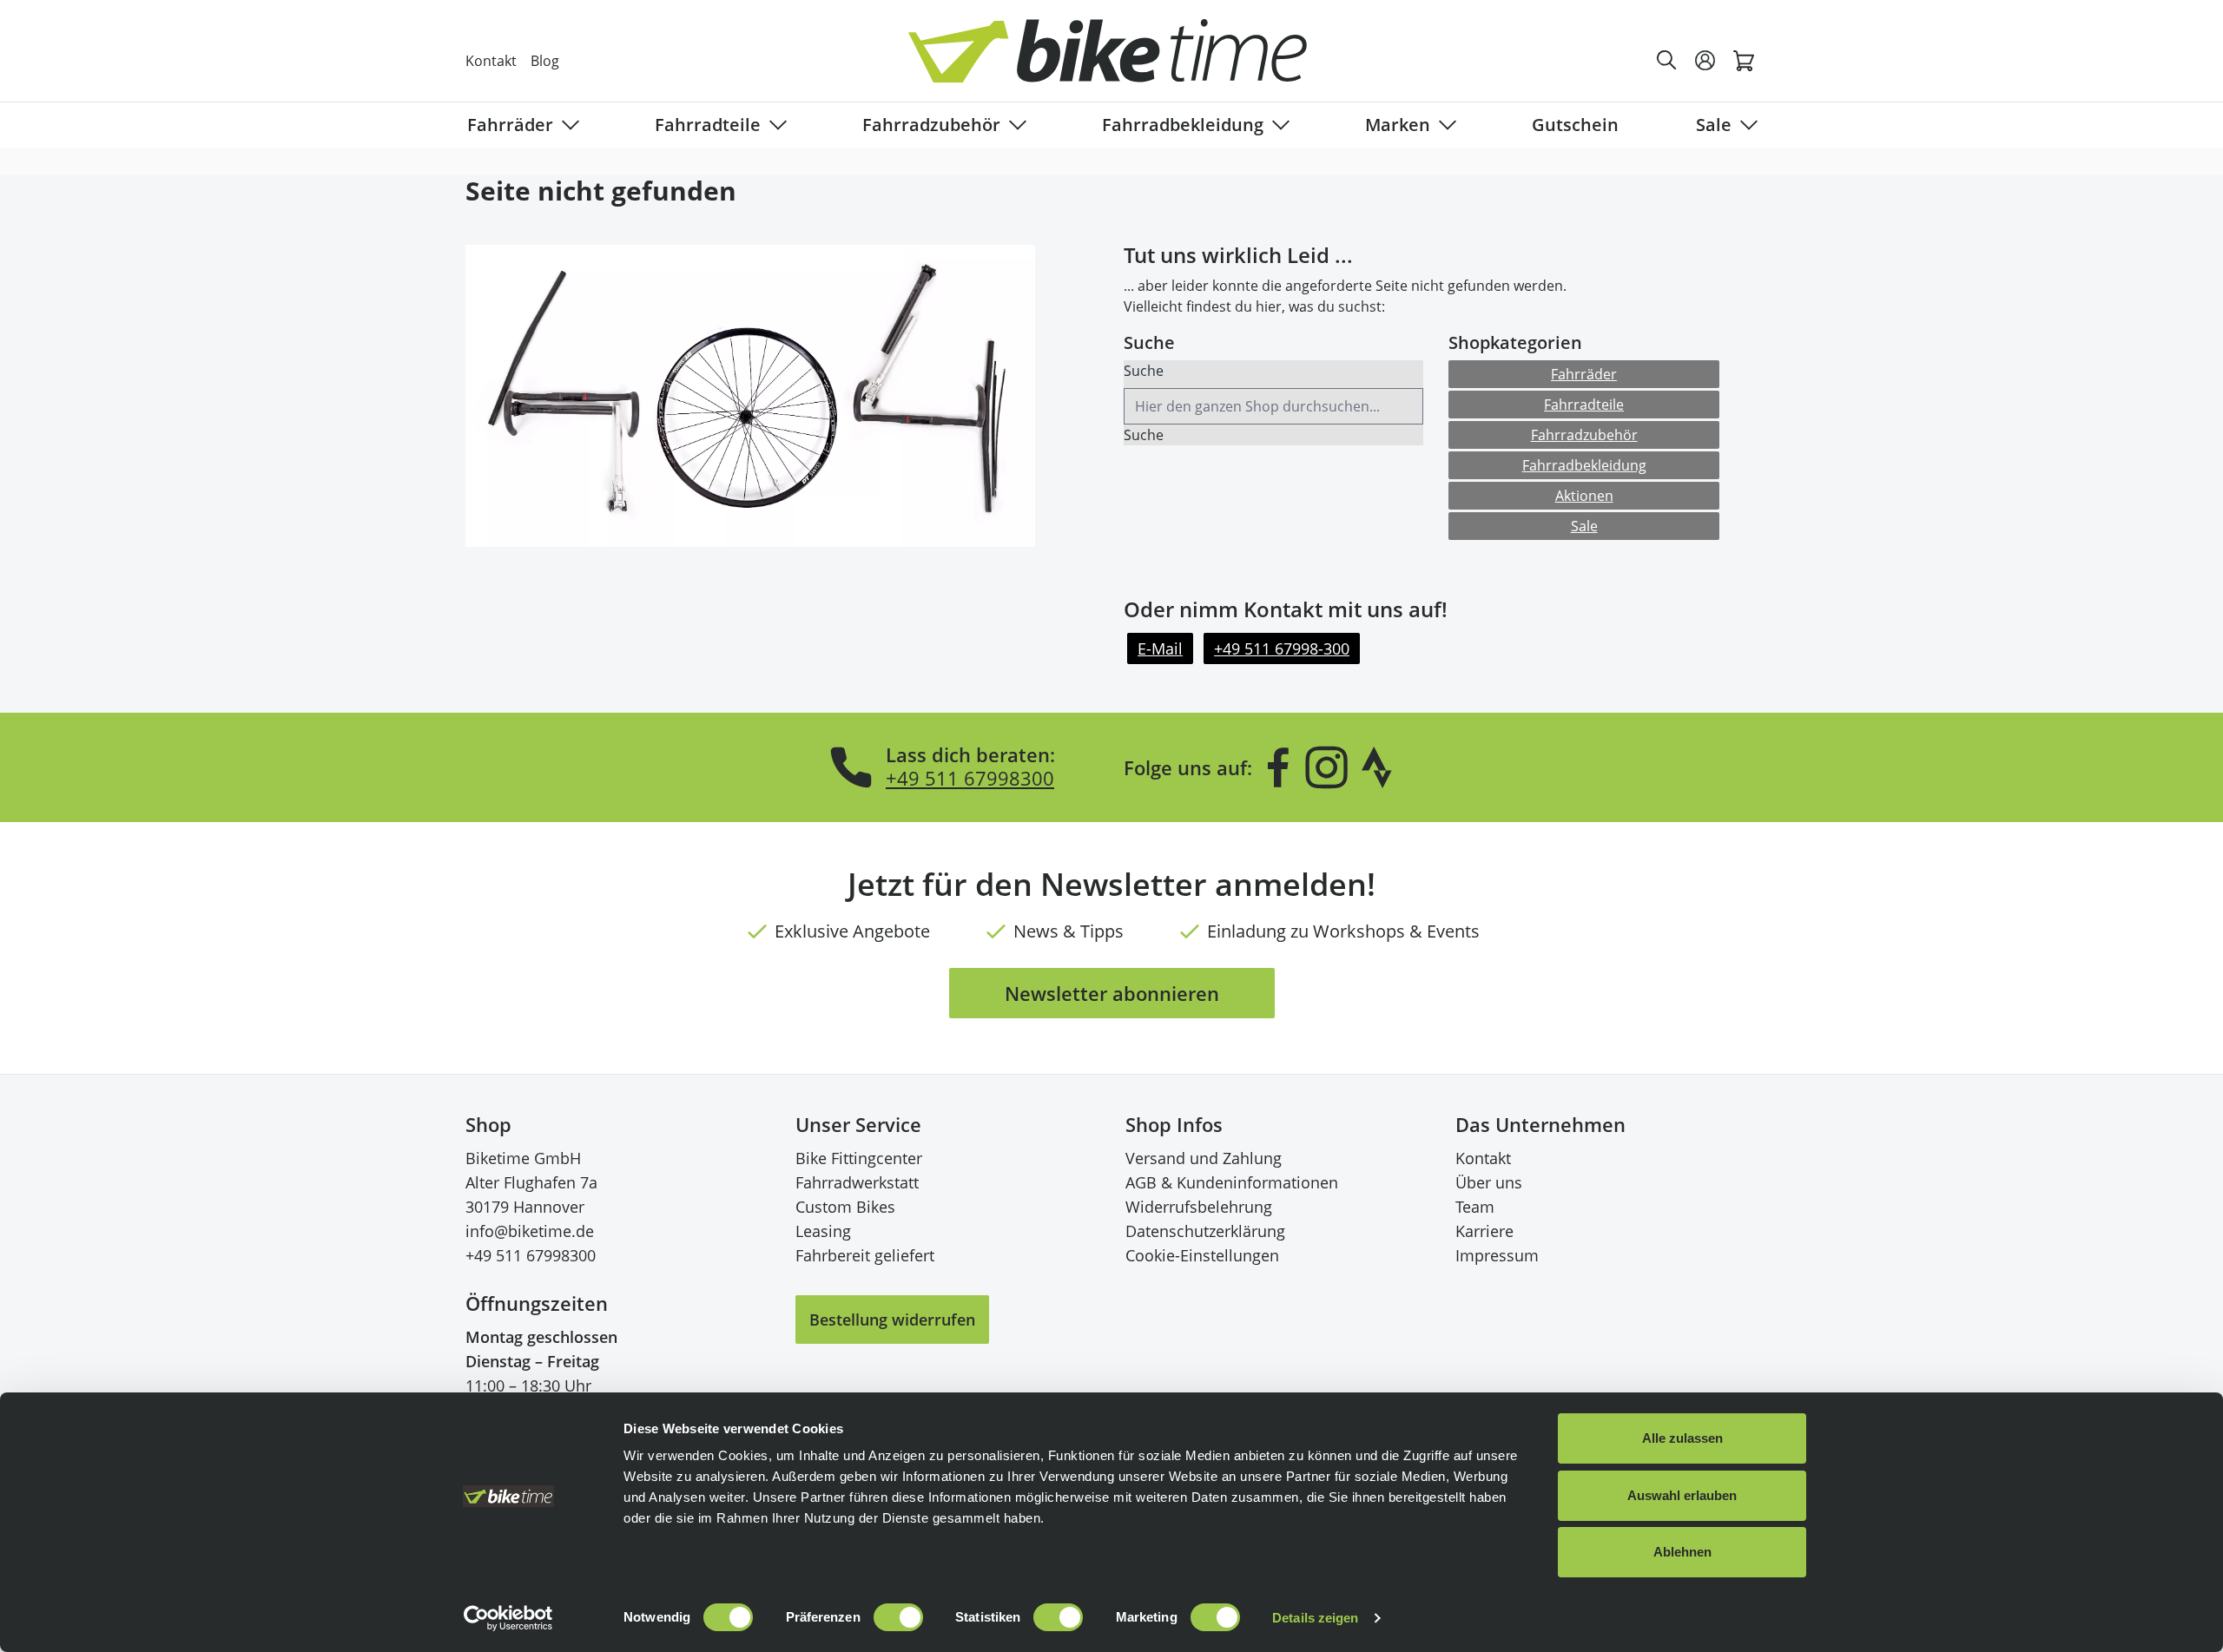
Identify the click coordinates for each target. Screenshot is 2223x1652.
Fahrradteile (708, 125)
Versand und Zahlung (1204, 1158)
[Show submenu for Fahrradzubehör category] (1014, 125)
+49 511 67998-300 (1282, 648)
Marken (1398, 125)
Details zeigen (1315, 1618)
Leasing (823, 1231)
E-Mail (1160, 648)
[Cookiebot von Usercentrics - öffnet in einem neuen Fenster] (508, 1618)
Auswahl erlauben (1682, 1495)
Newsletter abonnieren (1112, 993)
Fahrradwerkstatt (857, 1182)
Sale (1714, 125)
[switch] (898, 1617)
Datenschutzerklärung (1205, 1231)
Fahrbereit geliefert (865, 1255)
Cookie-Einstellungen (1202, 1255)
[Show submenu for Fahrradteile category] (775, 125)
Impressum (1497, 1255)
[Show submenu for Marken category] (1444, 125)
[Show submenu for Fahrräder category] (567, 125)
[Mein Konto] (1705, 61)
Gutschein (1575, 125)
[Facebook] (1278, 767)
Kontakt (491, 61)
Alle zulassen (1682, 1438)
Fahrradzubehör (931, 125)
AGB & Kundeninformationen (1232, 1182)
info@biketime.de (530, 1231)
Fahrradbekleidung (1183, 125)
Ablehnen (1682, 1552)
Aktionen (1584, 496)
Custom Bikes (845, 1207)
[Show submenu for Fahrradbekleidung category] (1277, 125)
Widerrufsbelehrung (1199, 1207)
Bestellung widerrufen (892, 1320)
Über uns (1489, 1182)
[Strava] (1377, 767)
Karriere (1484, 1231)
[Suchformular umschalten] (1667, 61)
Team (1475, 1207)
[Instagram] (1326, 767)
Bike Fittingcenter (859, 1158)
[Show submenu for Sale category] (1745, 125)
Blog (545, 61)
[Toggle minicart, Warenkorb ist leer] (1744, 61)
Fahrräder (510, 125)
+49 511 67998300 (970, 778)
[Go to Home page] (1122, 60)
